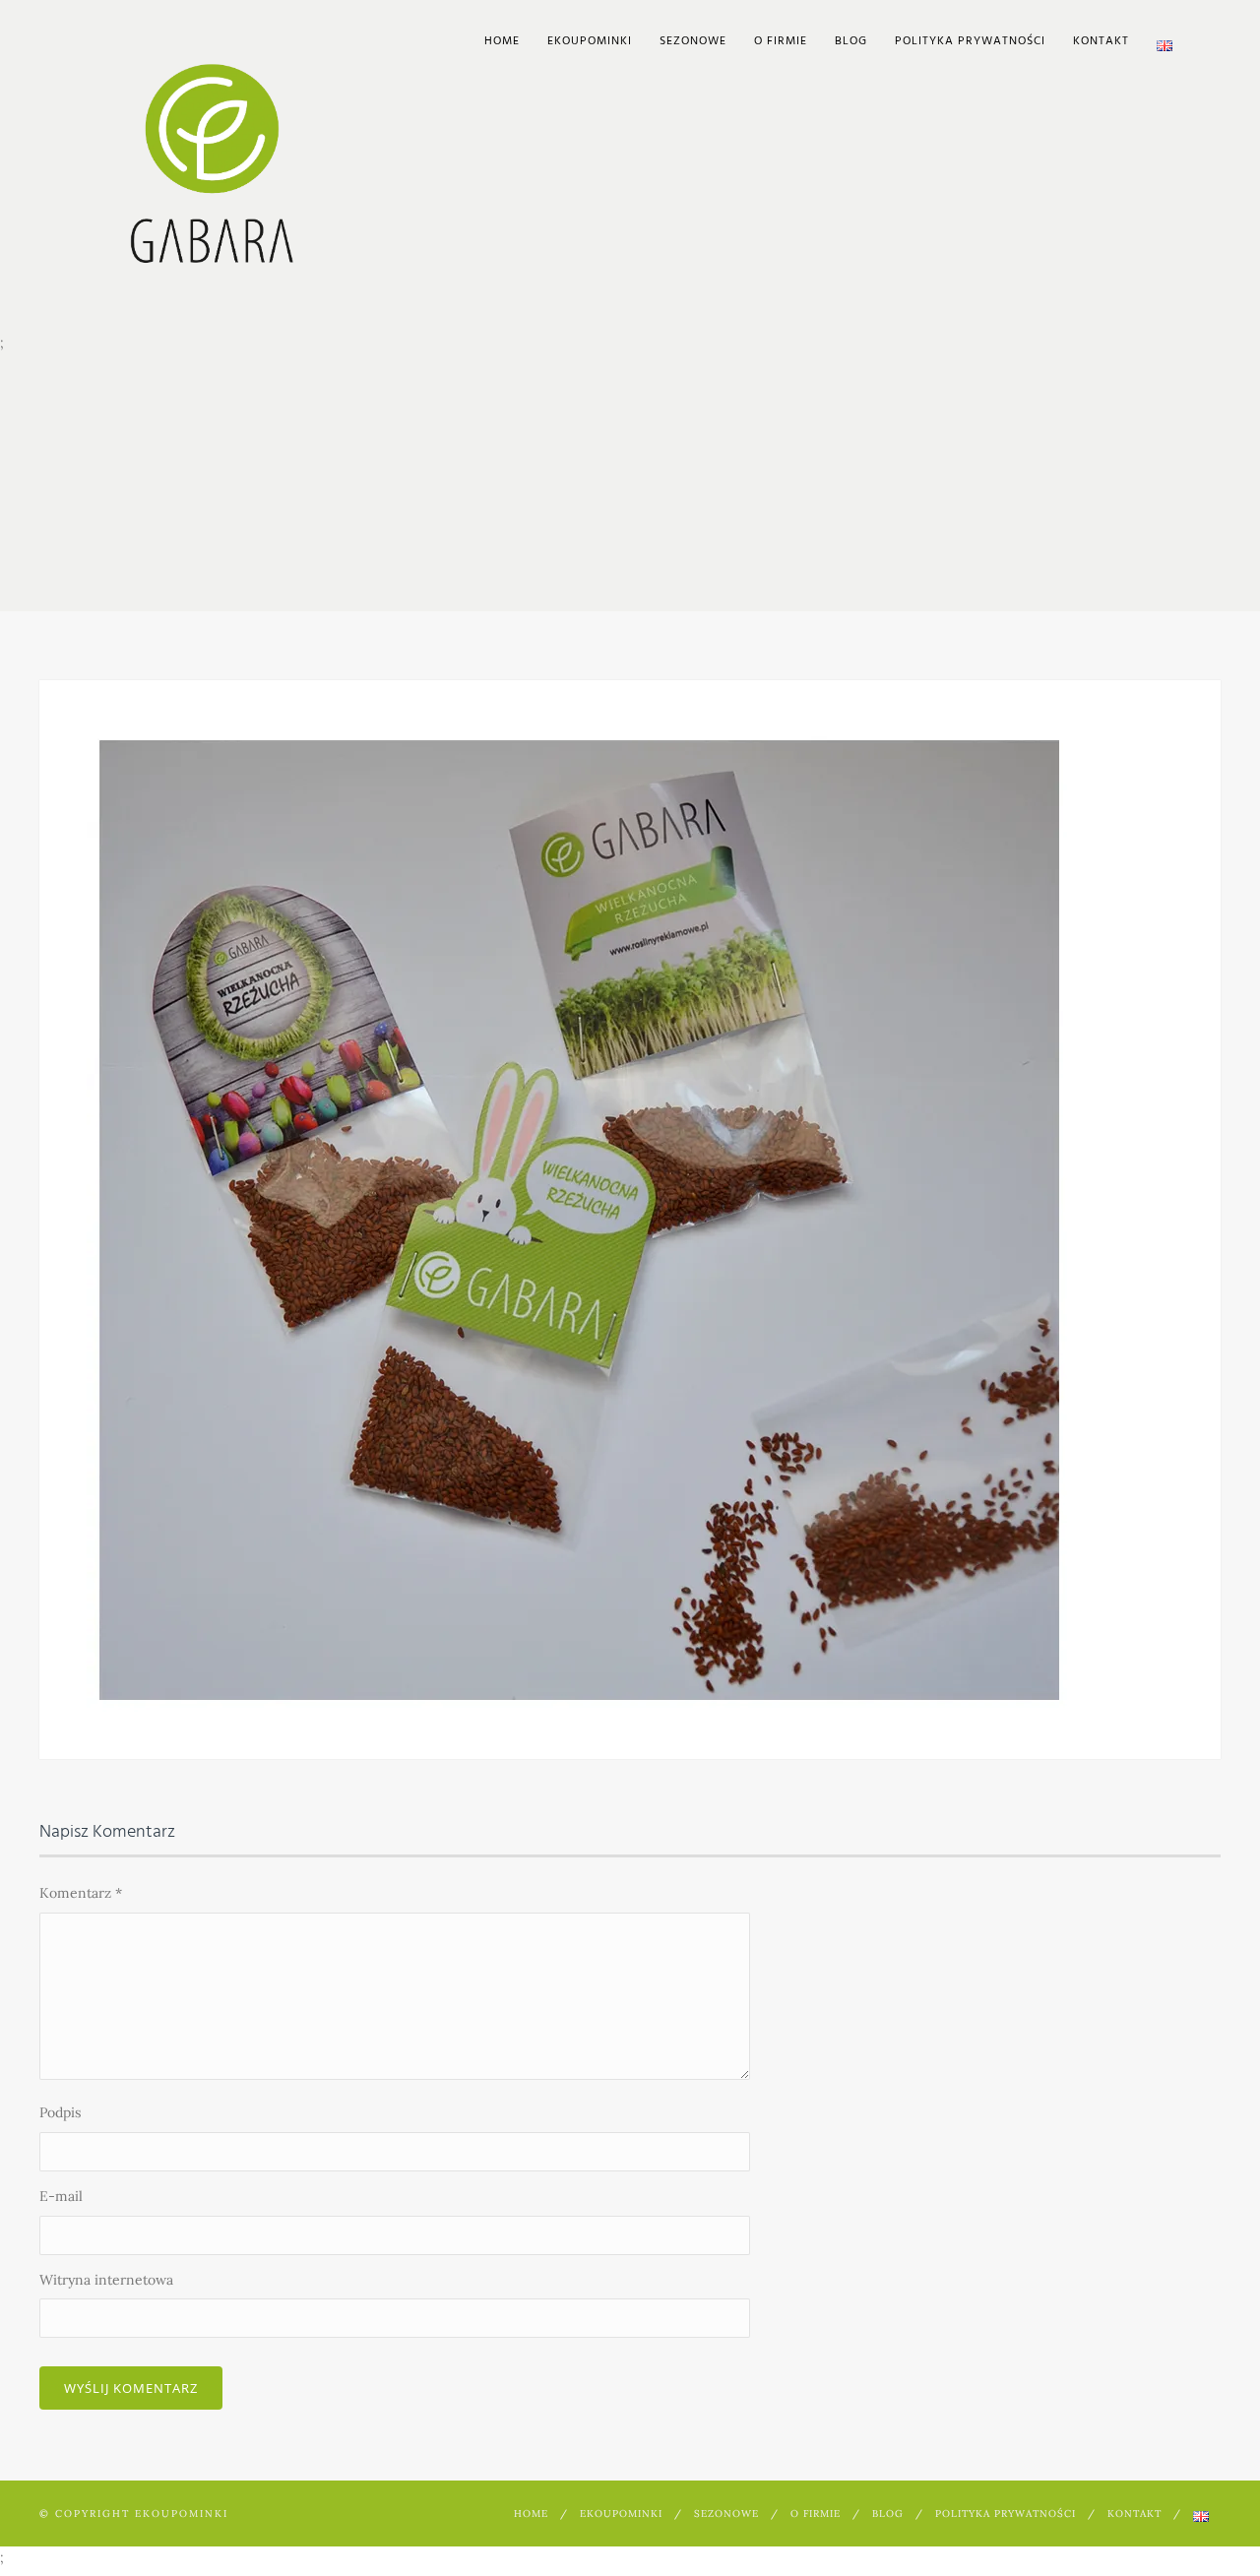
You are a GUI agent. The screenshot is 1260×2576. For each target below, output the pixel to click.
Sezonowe (693, 41)
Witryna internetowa (106, 2280)
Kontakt (1101, 41)
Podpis (60, 2112)
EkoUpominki (590, 41)
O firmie (781, 41)
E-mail (61, 2196)
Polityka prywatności (970, 41)
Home (502, 41)
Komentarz (81, 1893)
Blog (851, 41)
